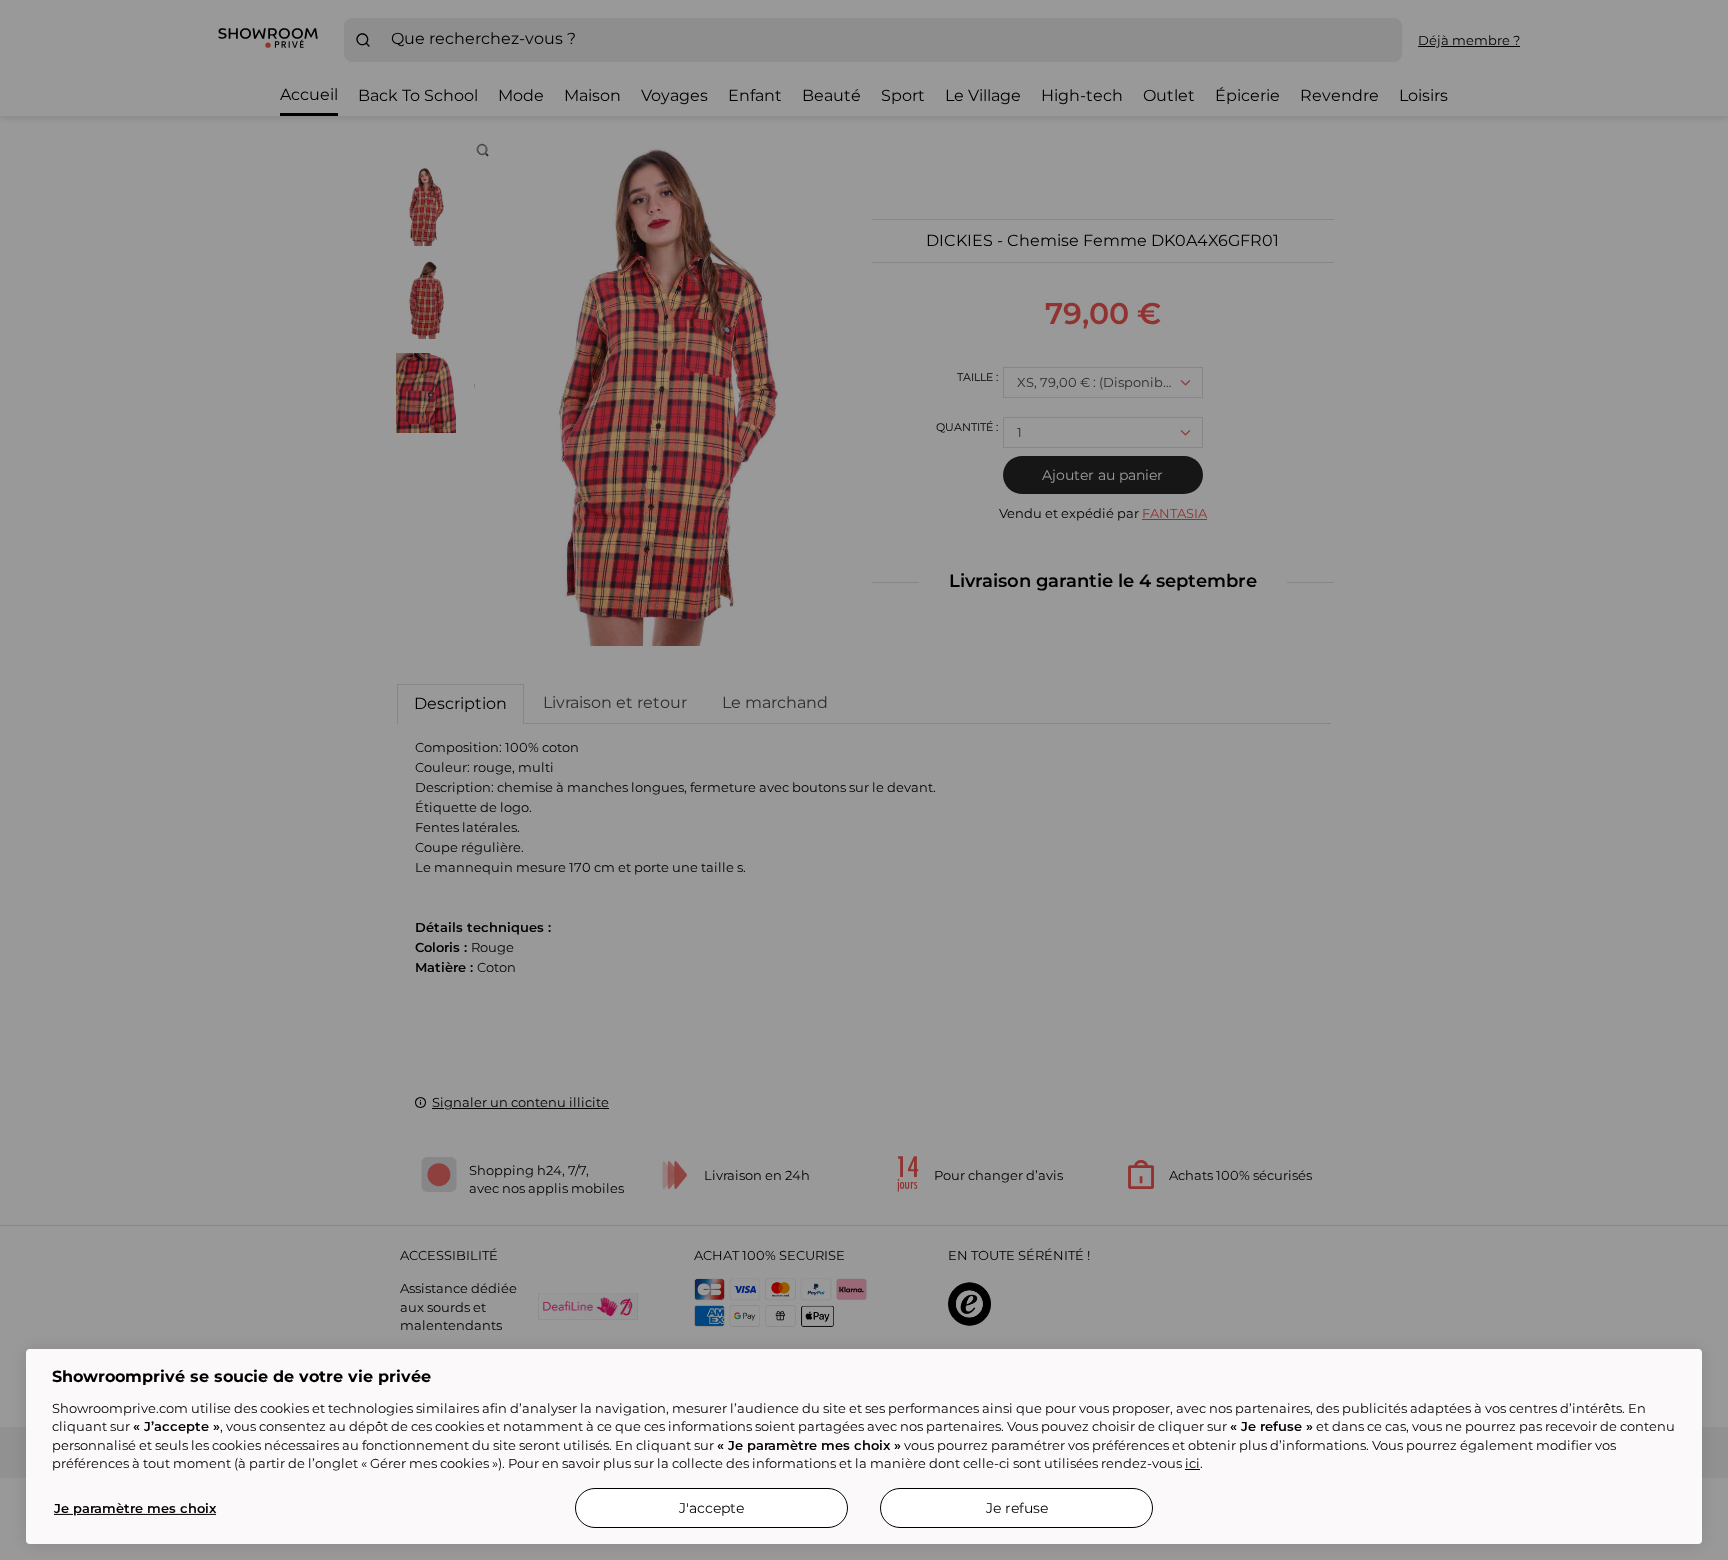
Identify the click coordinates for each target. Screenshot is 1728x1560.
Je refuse (1017, 1508)
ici (1192, 1463)
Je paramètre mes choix (135, 1508)
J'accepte (711, 1508)
